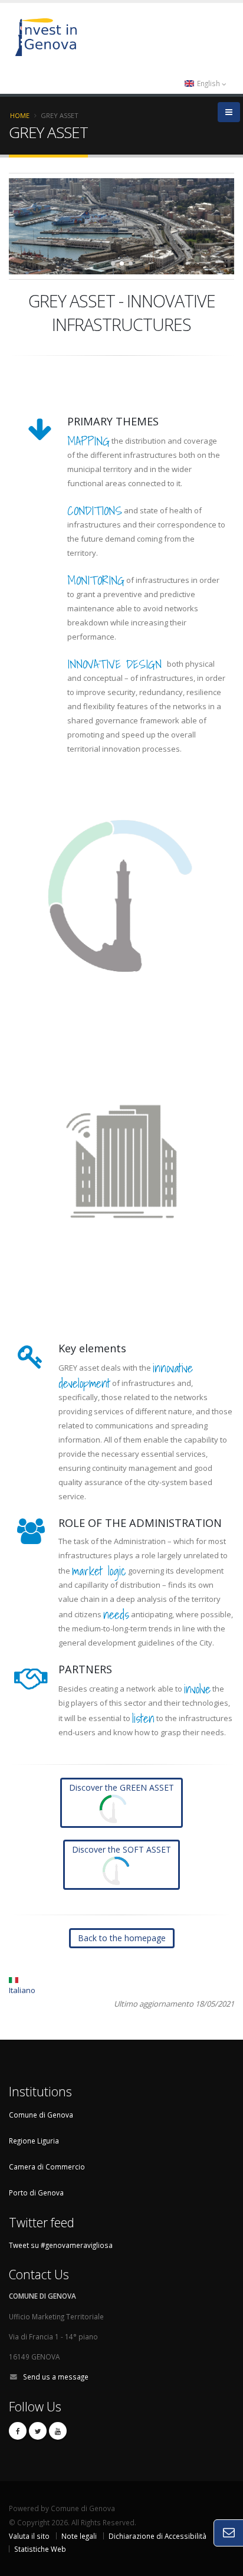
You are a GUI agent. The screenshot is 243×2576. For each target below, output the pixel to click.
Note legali (79, 2536)
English (208, 83)
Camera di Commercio (47, 2167)
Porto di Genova (36, 2192)
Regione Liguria (34, 2141)
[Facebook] (18, 2431)
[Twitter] (38, 2431)
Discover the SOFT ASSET (121, 1849)
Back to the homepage (122, 1938)
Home (20, 115)
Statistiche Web (40, 2549)
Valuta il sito (29, 2536)
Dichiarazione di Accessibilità (157, 2536)
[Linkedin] (58, 2431)
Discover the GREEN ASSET (121, 1787)
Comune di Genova (41, 2115)
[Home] (106, 36)
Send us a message (56, 2377)
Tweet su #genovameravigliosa (61, 2245)
